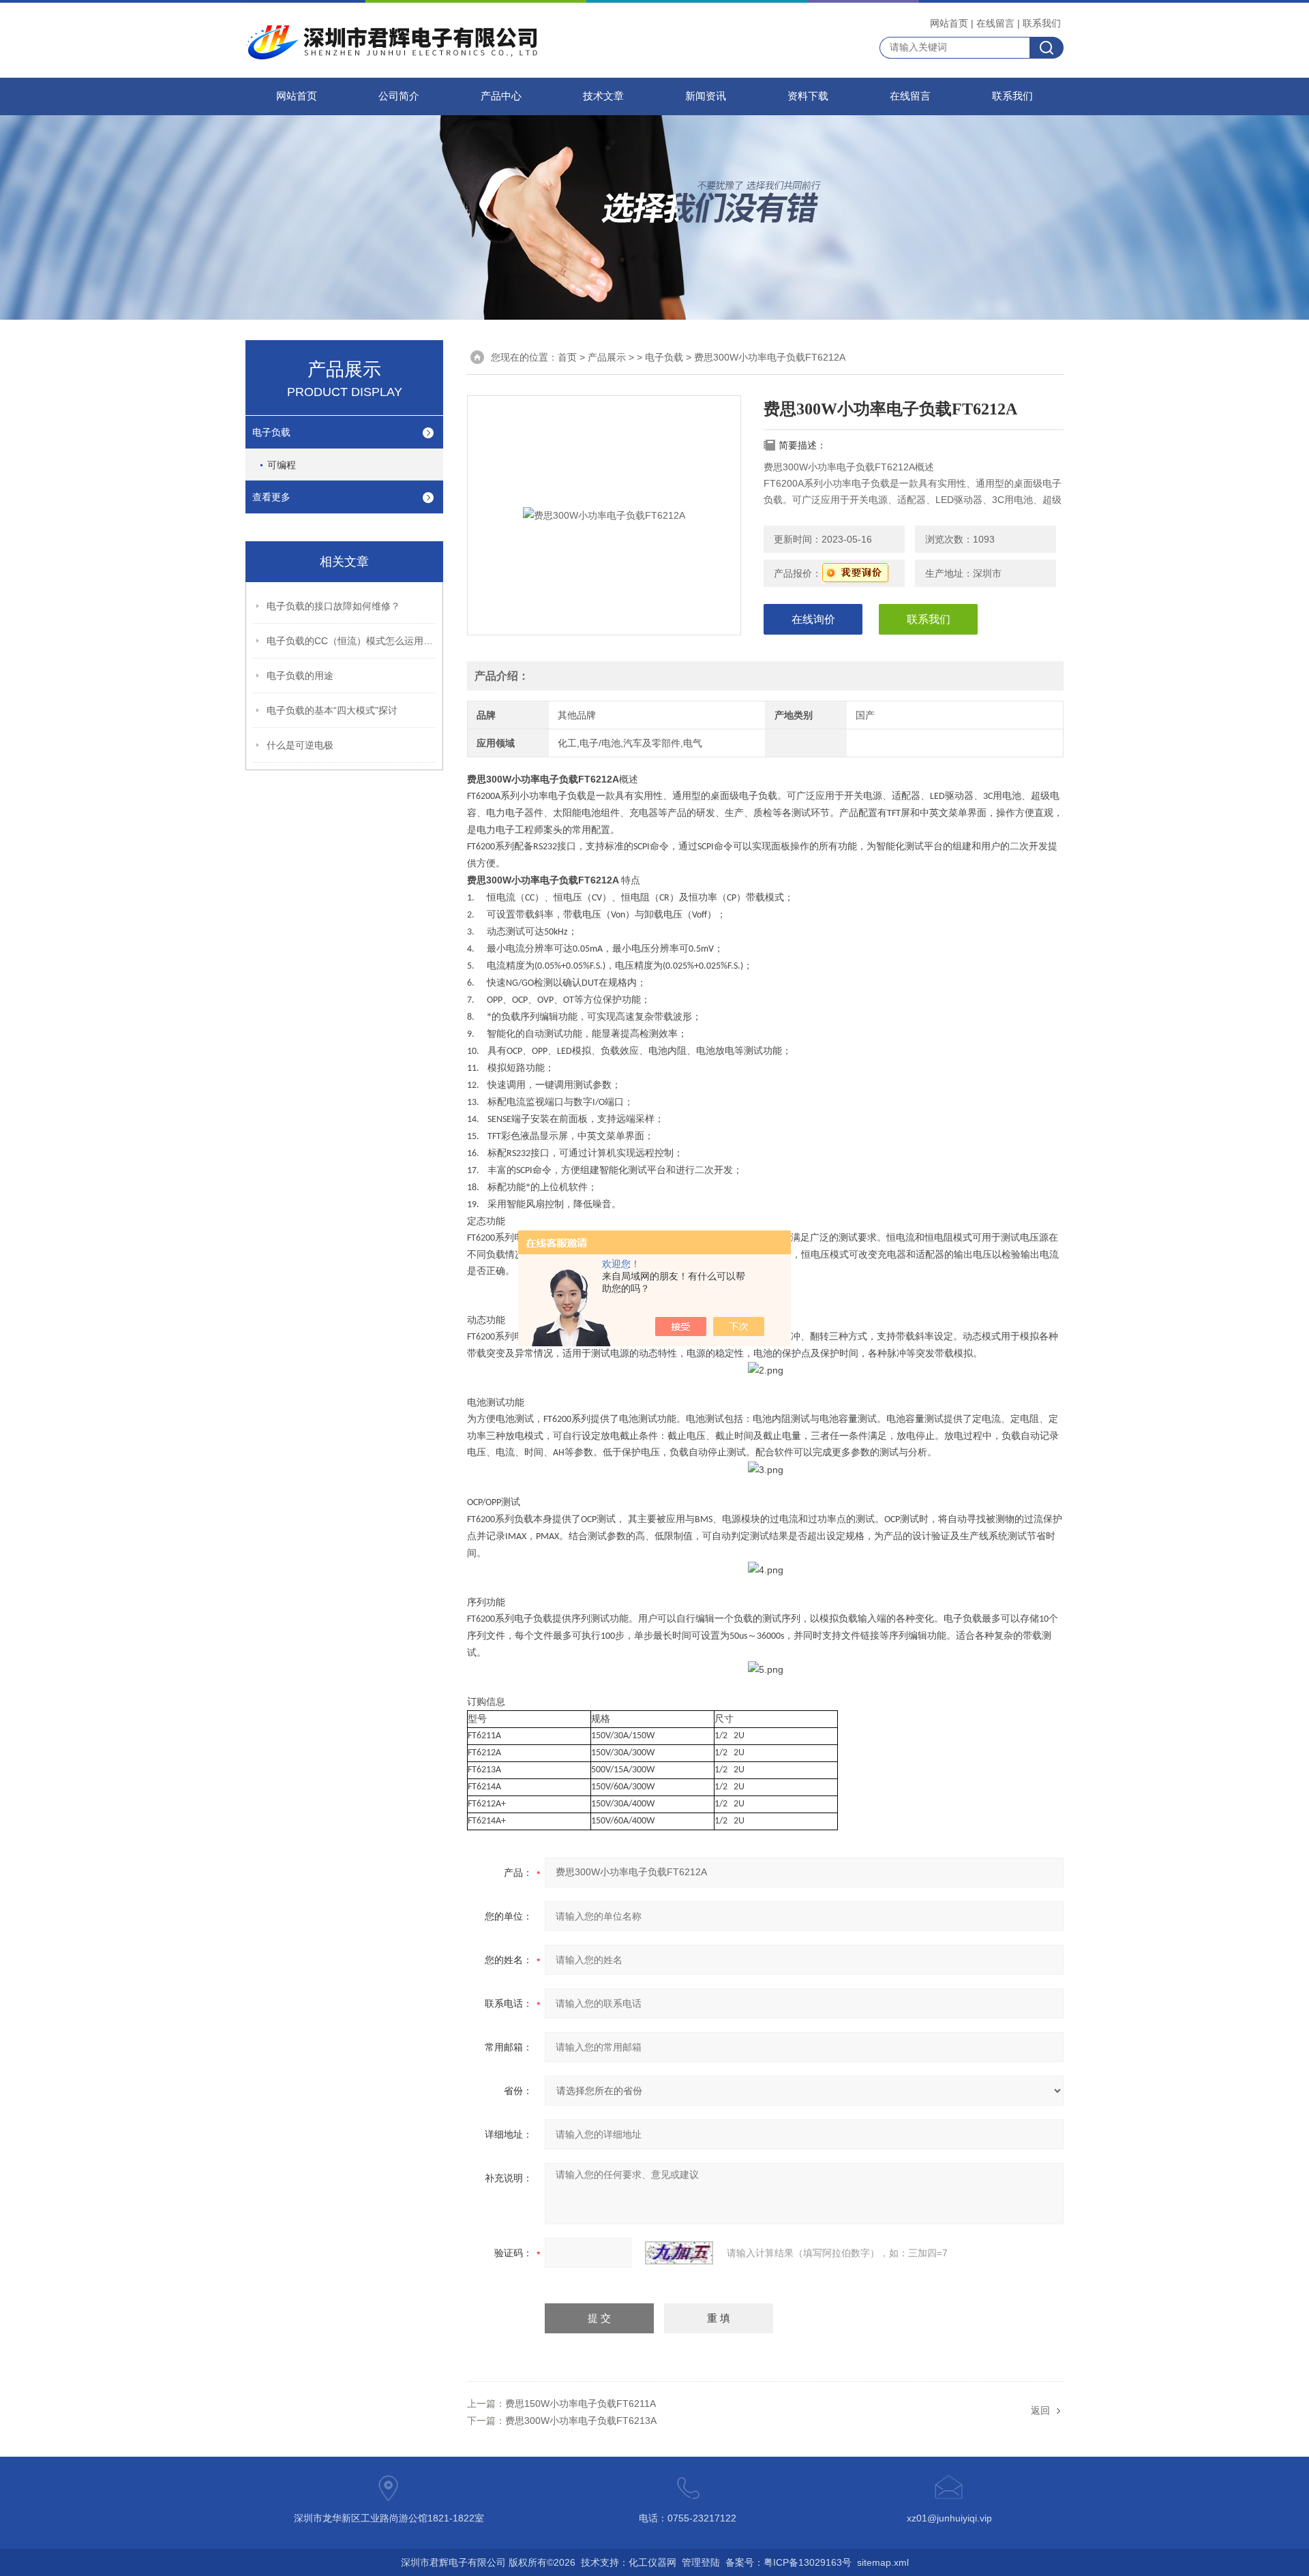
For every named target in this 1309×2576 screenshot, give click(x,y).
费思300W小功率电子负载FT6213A (581, 2421)
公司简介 (399, 96)
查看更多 (271, 497)
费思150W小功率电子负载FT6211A (581, 2404)
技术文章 (603, 96)
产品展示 (607, 357)
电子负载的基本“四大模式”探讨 (332, 710)
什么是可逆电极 (300, 745)
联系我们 (1042, 23)
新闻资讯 (706, 96)
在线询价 (813, 619)
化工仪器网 (652, 2562)
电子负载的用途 (300, 676)
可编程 (282, 465)
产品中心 (501, 96)
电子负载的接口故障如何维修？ (333, 606)
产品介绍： (502, 676)
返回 (1040, 2410)
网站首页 (949, 23)
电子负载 (271, 432)
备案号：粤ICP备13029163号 (788, 2562)
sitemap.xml (883, 2562)
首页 (567, 357)
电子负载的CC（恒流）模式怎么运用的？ (352, 641)
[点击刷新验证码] (679, 2253)
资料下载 (808, 96)
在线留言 (995, 23)
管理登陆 (701, 2562)
